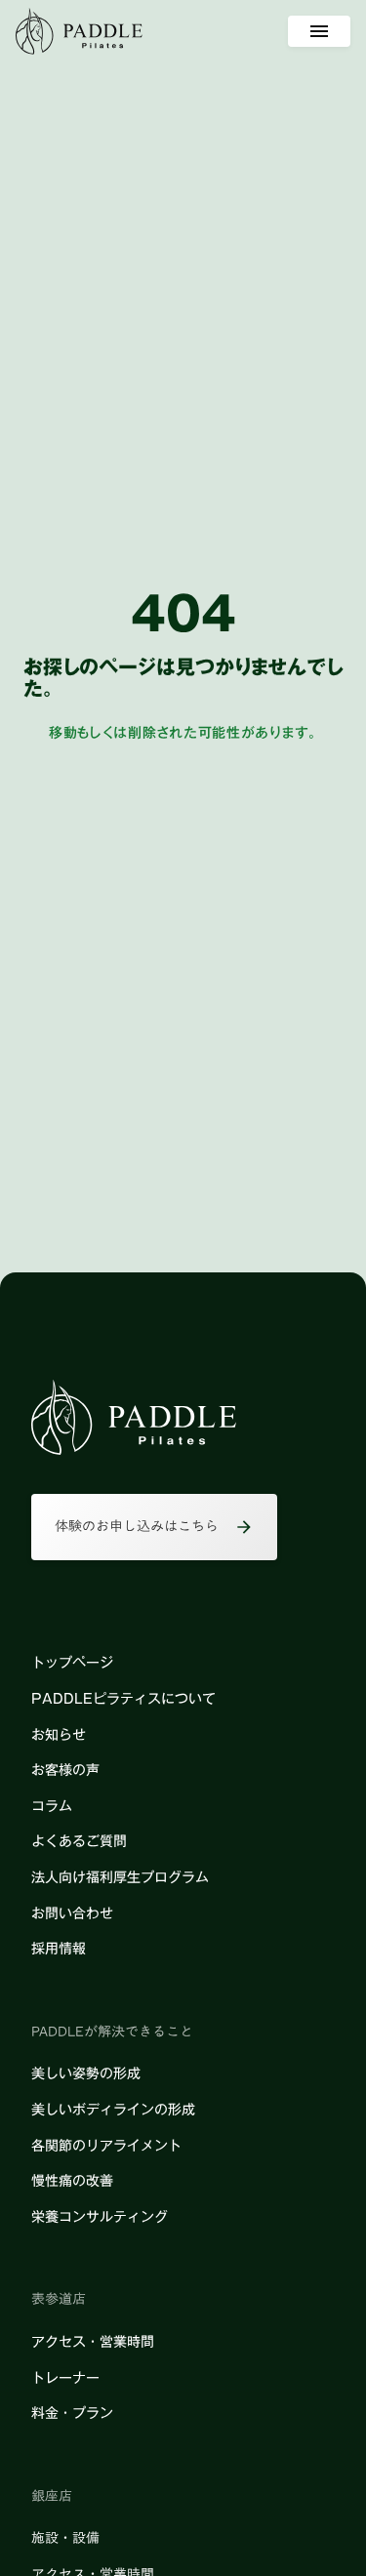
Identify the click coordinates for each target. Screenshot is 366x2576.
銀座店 (52, 2497)
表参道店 (59, 2300)
